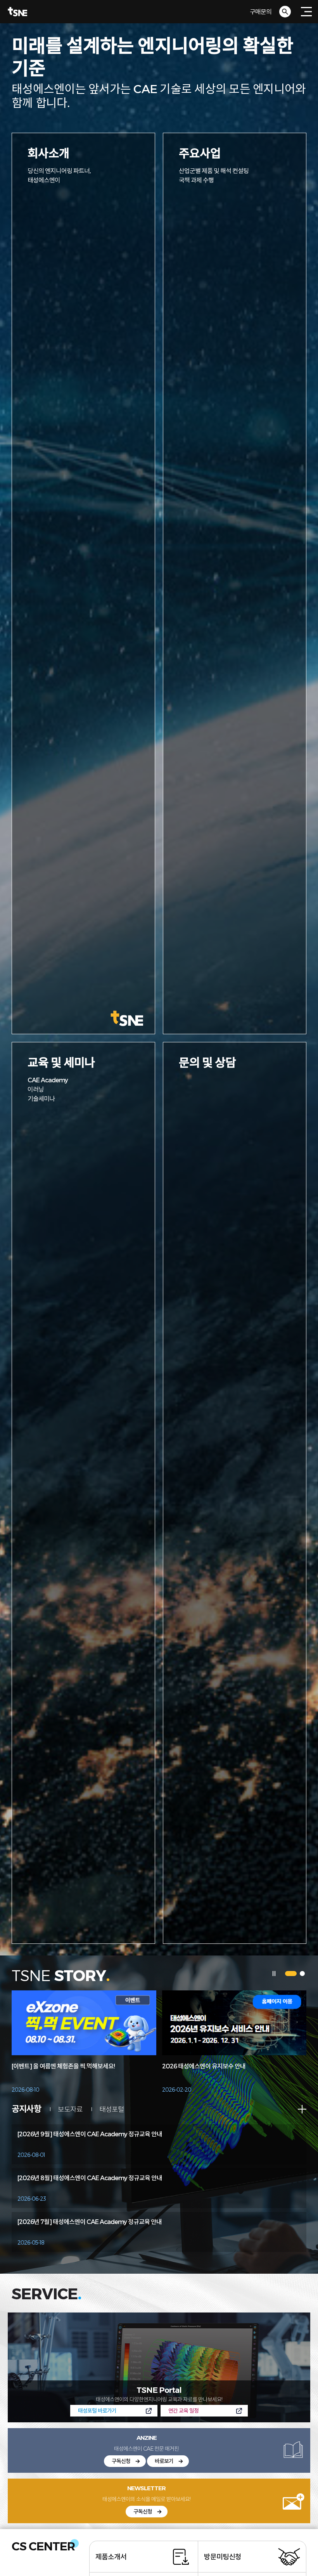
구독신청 (121, 2461)
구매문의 (261, 11)
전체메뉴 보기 (306, 12)
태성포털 (112, 2109)
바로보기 (164, 2461)
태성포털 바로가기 (97, 2410)
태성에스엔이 (159, 12)
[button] (291, 1974)
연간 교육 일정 (183, 2410)
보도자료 (70, 2109)
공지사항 (26, 2109)
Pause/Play (274, 1974)
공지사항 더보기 (302, 2109)
